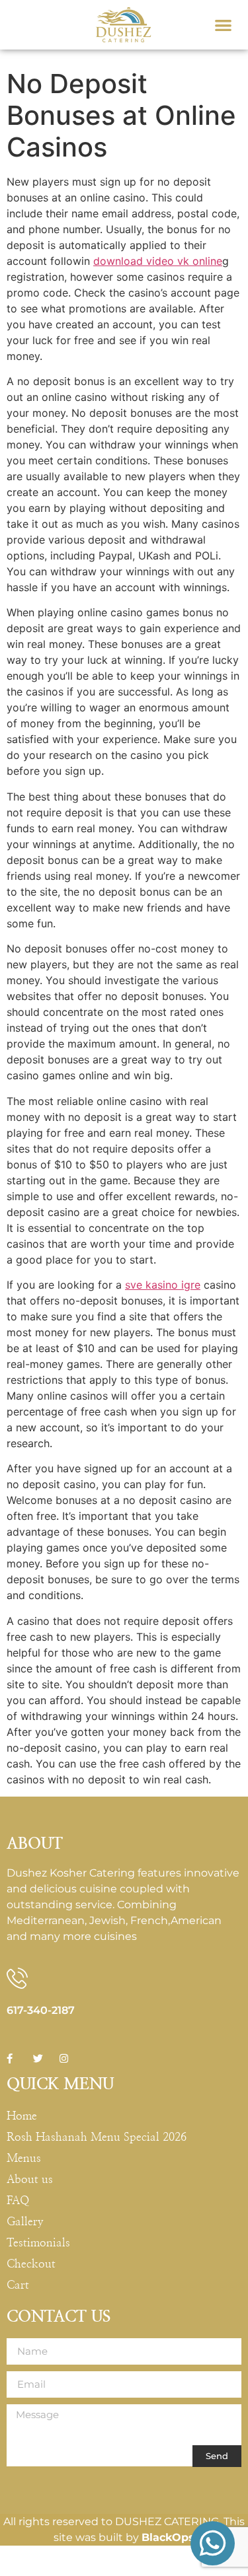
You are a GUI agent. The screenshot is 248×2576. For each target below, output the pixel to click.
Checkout (31, 2264)
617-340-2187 (41, 2010)
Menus (24, 2158)
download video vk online (158, 261)
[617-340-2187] (17, 1978)
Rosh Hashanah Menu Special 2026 (97, 2137)
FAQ (18, 2200)
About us (30, 2179)
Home (22, 2116)
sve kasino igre (163, 1285)
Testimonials (38, 2243)
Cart (18, 2285)
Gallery (25, 2222)
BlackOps (168, 2537)
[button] (223, 25)
